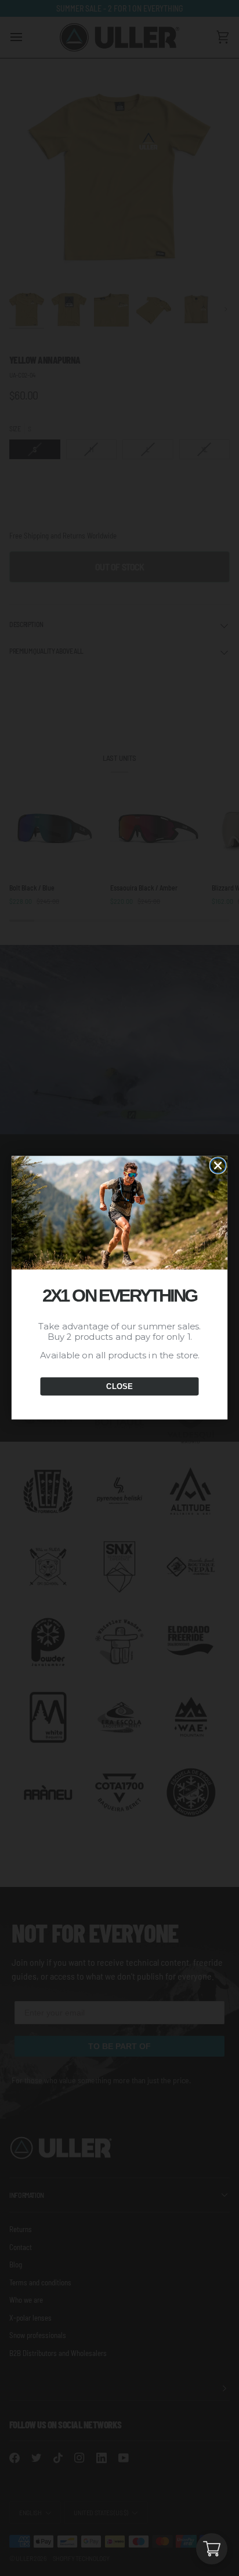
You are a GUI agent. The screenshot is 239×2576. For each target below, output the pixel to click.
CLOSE (119, 1387)
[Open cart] (212, 2549)
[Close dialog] (218, 1166)
